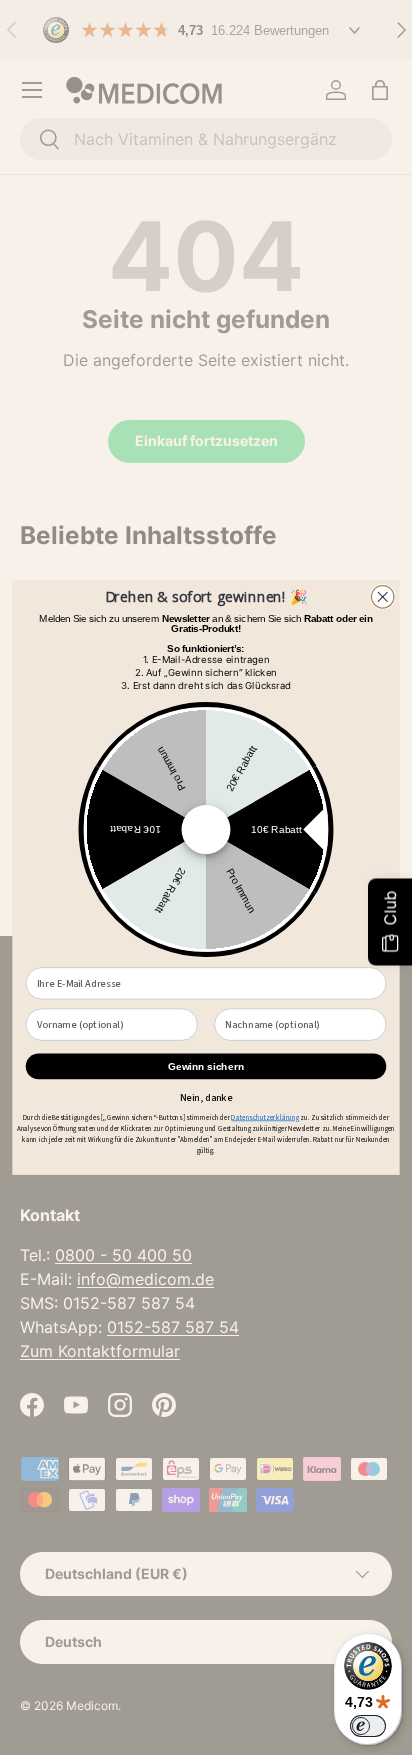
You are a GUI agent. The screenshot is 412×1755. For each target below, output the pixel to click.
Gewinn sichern (206, 1066)
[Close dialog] (382, 597)
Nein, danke (206, 1095)
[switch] (368, 1726)
